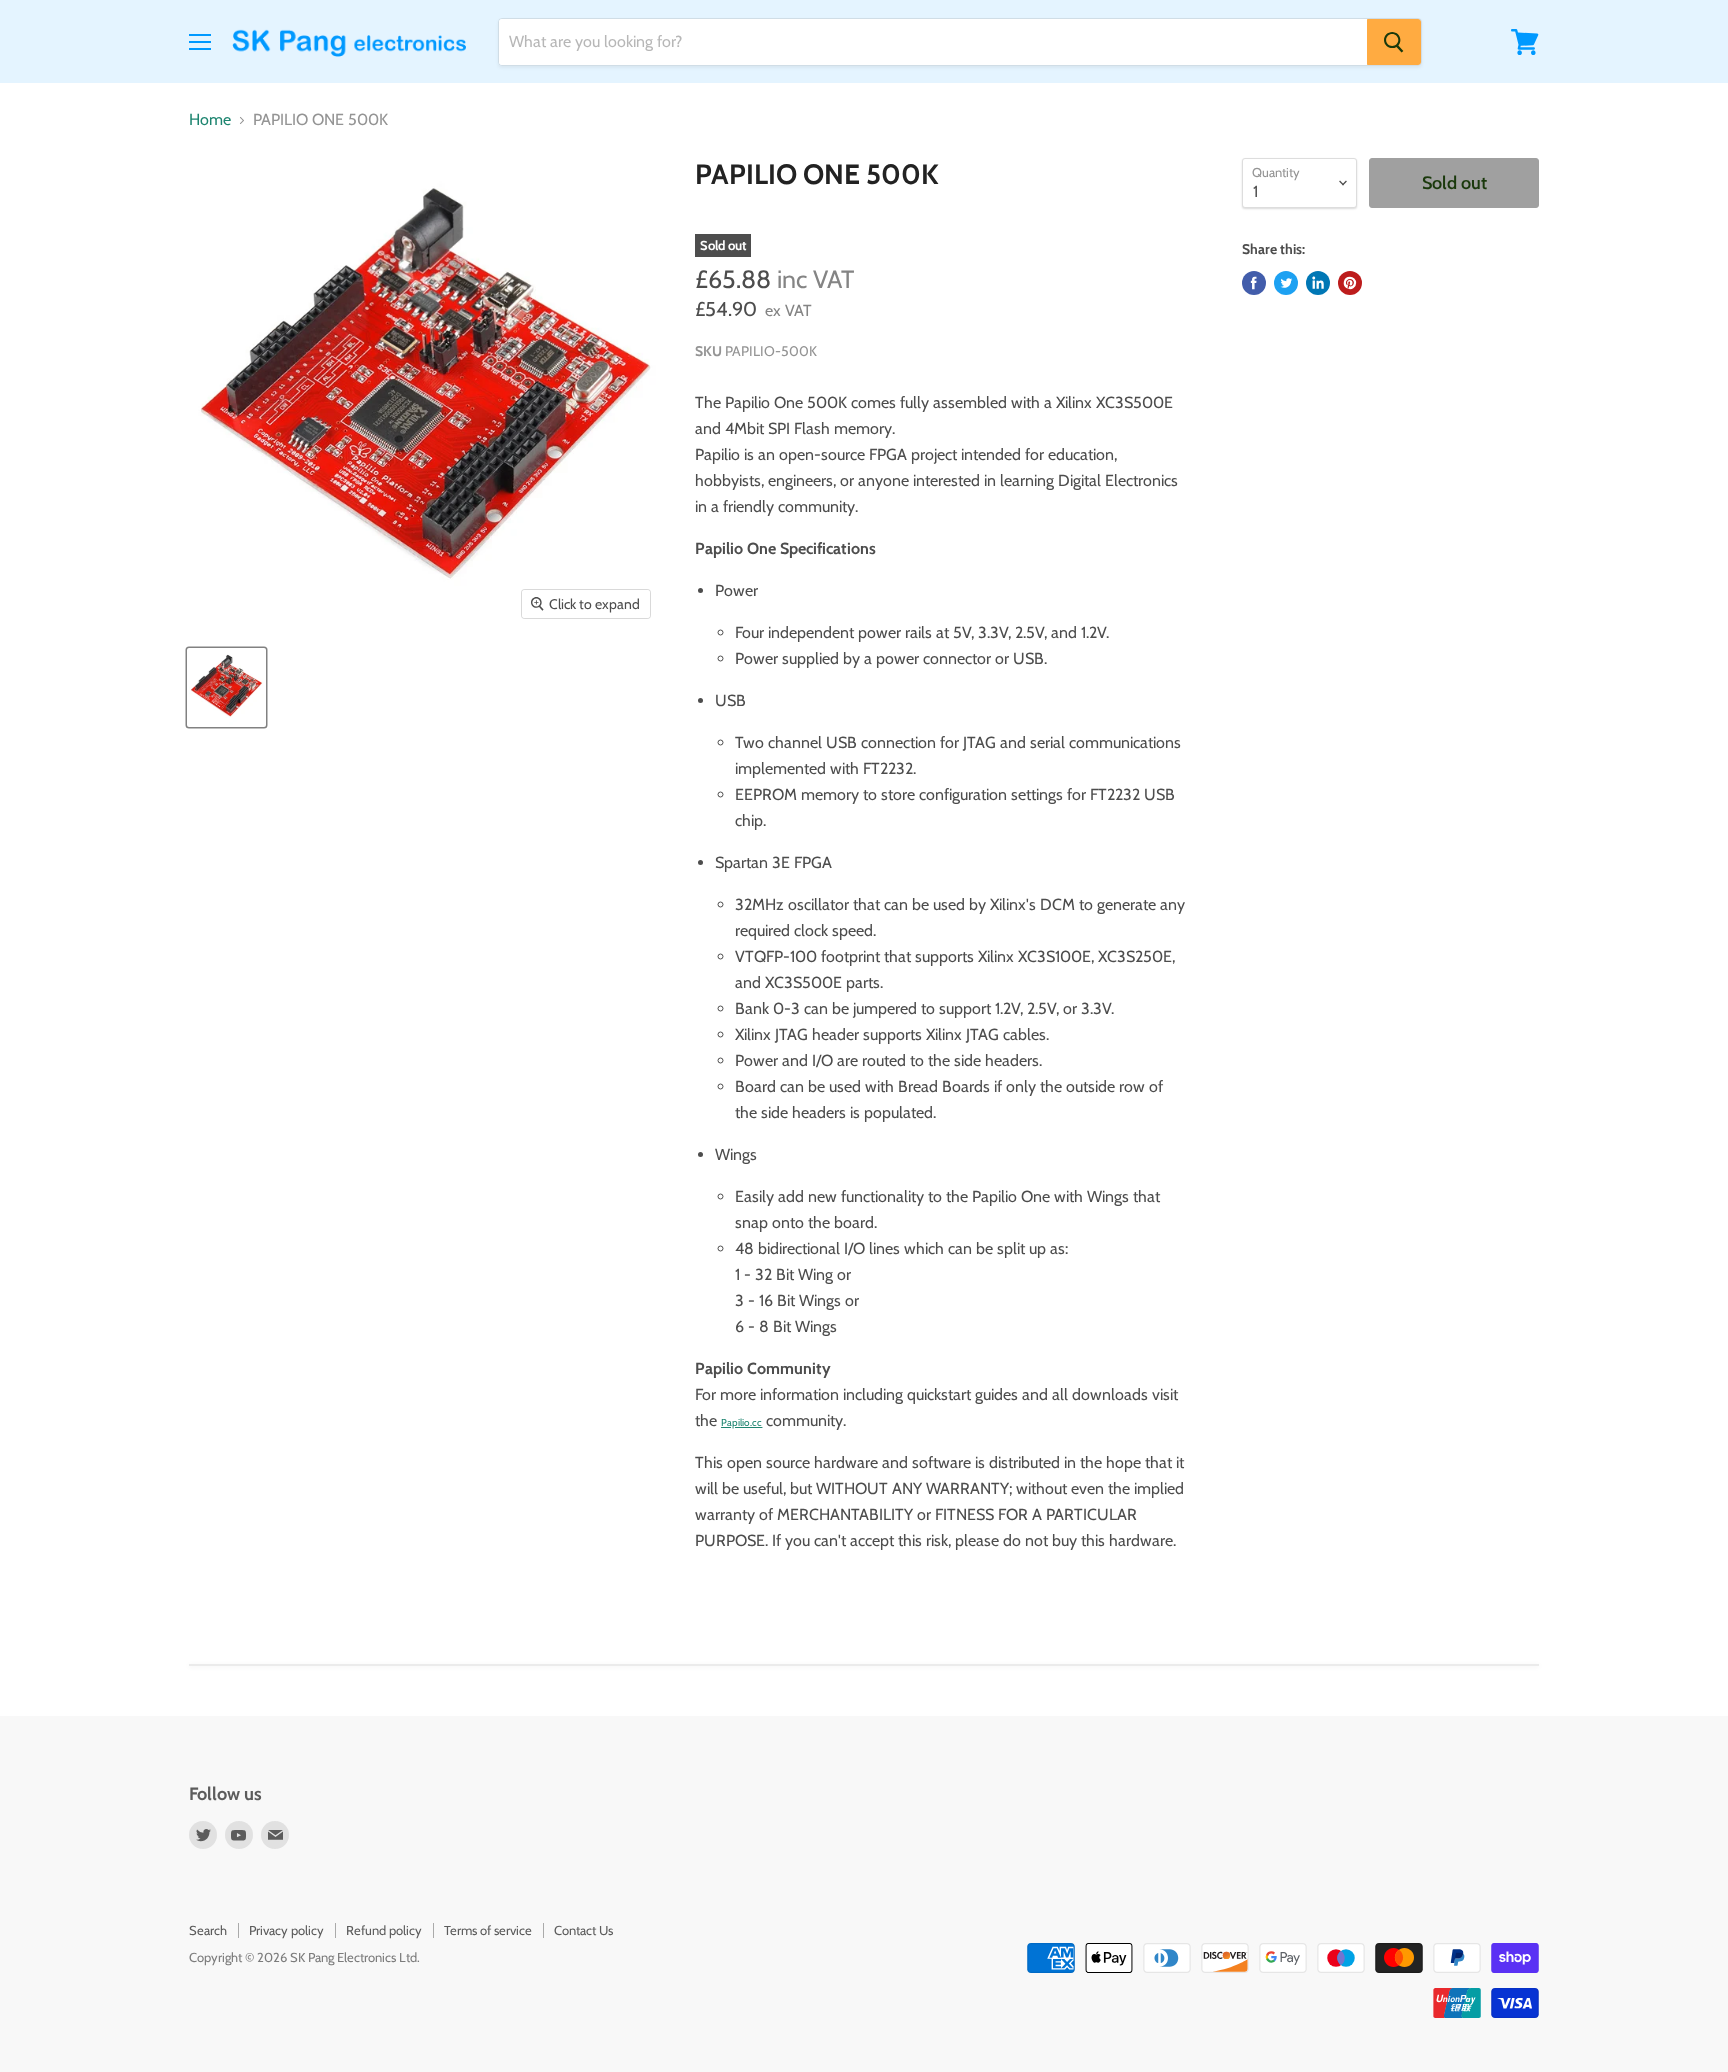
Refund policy (384, 1930)
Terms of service (488, 1930)
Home (210, 120)
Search (208, 1930)
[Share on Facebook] (1254, 283)
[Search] (1394, 42)
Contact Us (583, 1930)
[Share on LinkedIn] (1318, 283)
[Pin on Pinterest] (1350, 283)
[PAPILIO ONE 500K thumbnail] (226, 687)
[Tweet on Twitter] (1286, 283)
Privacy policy (286, 1930)
